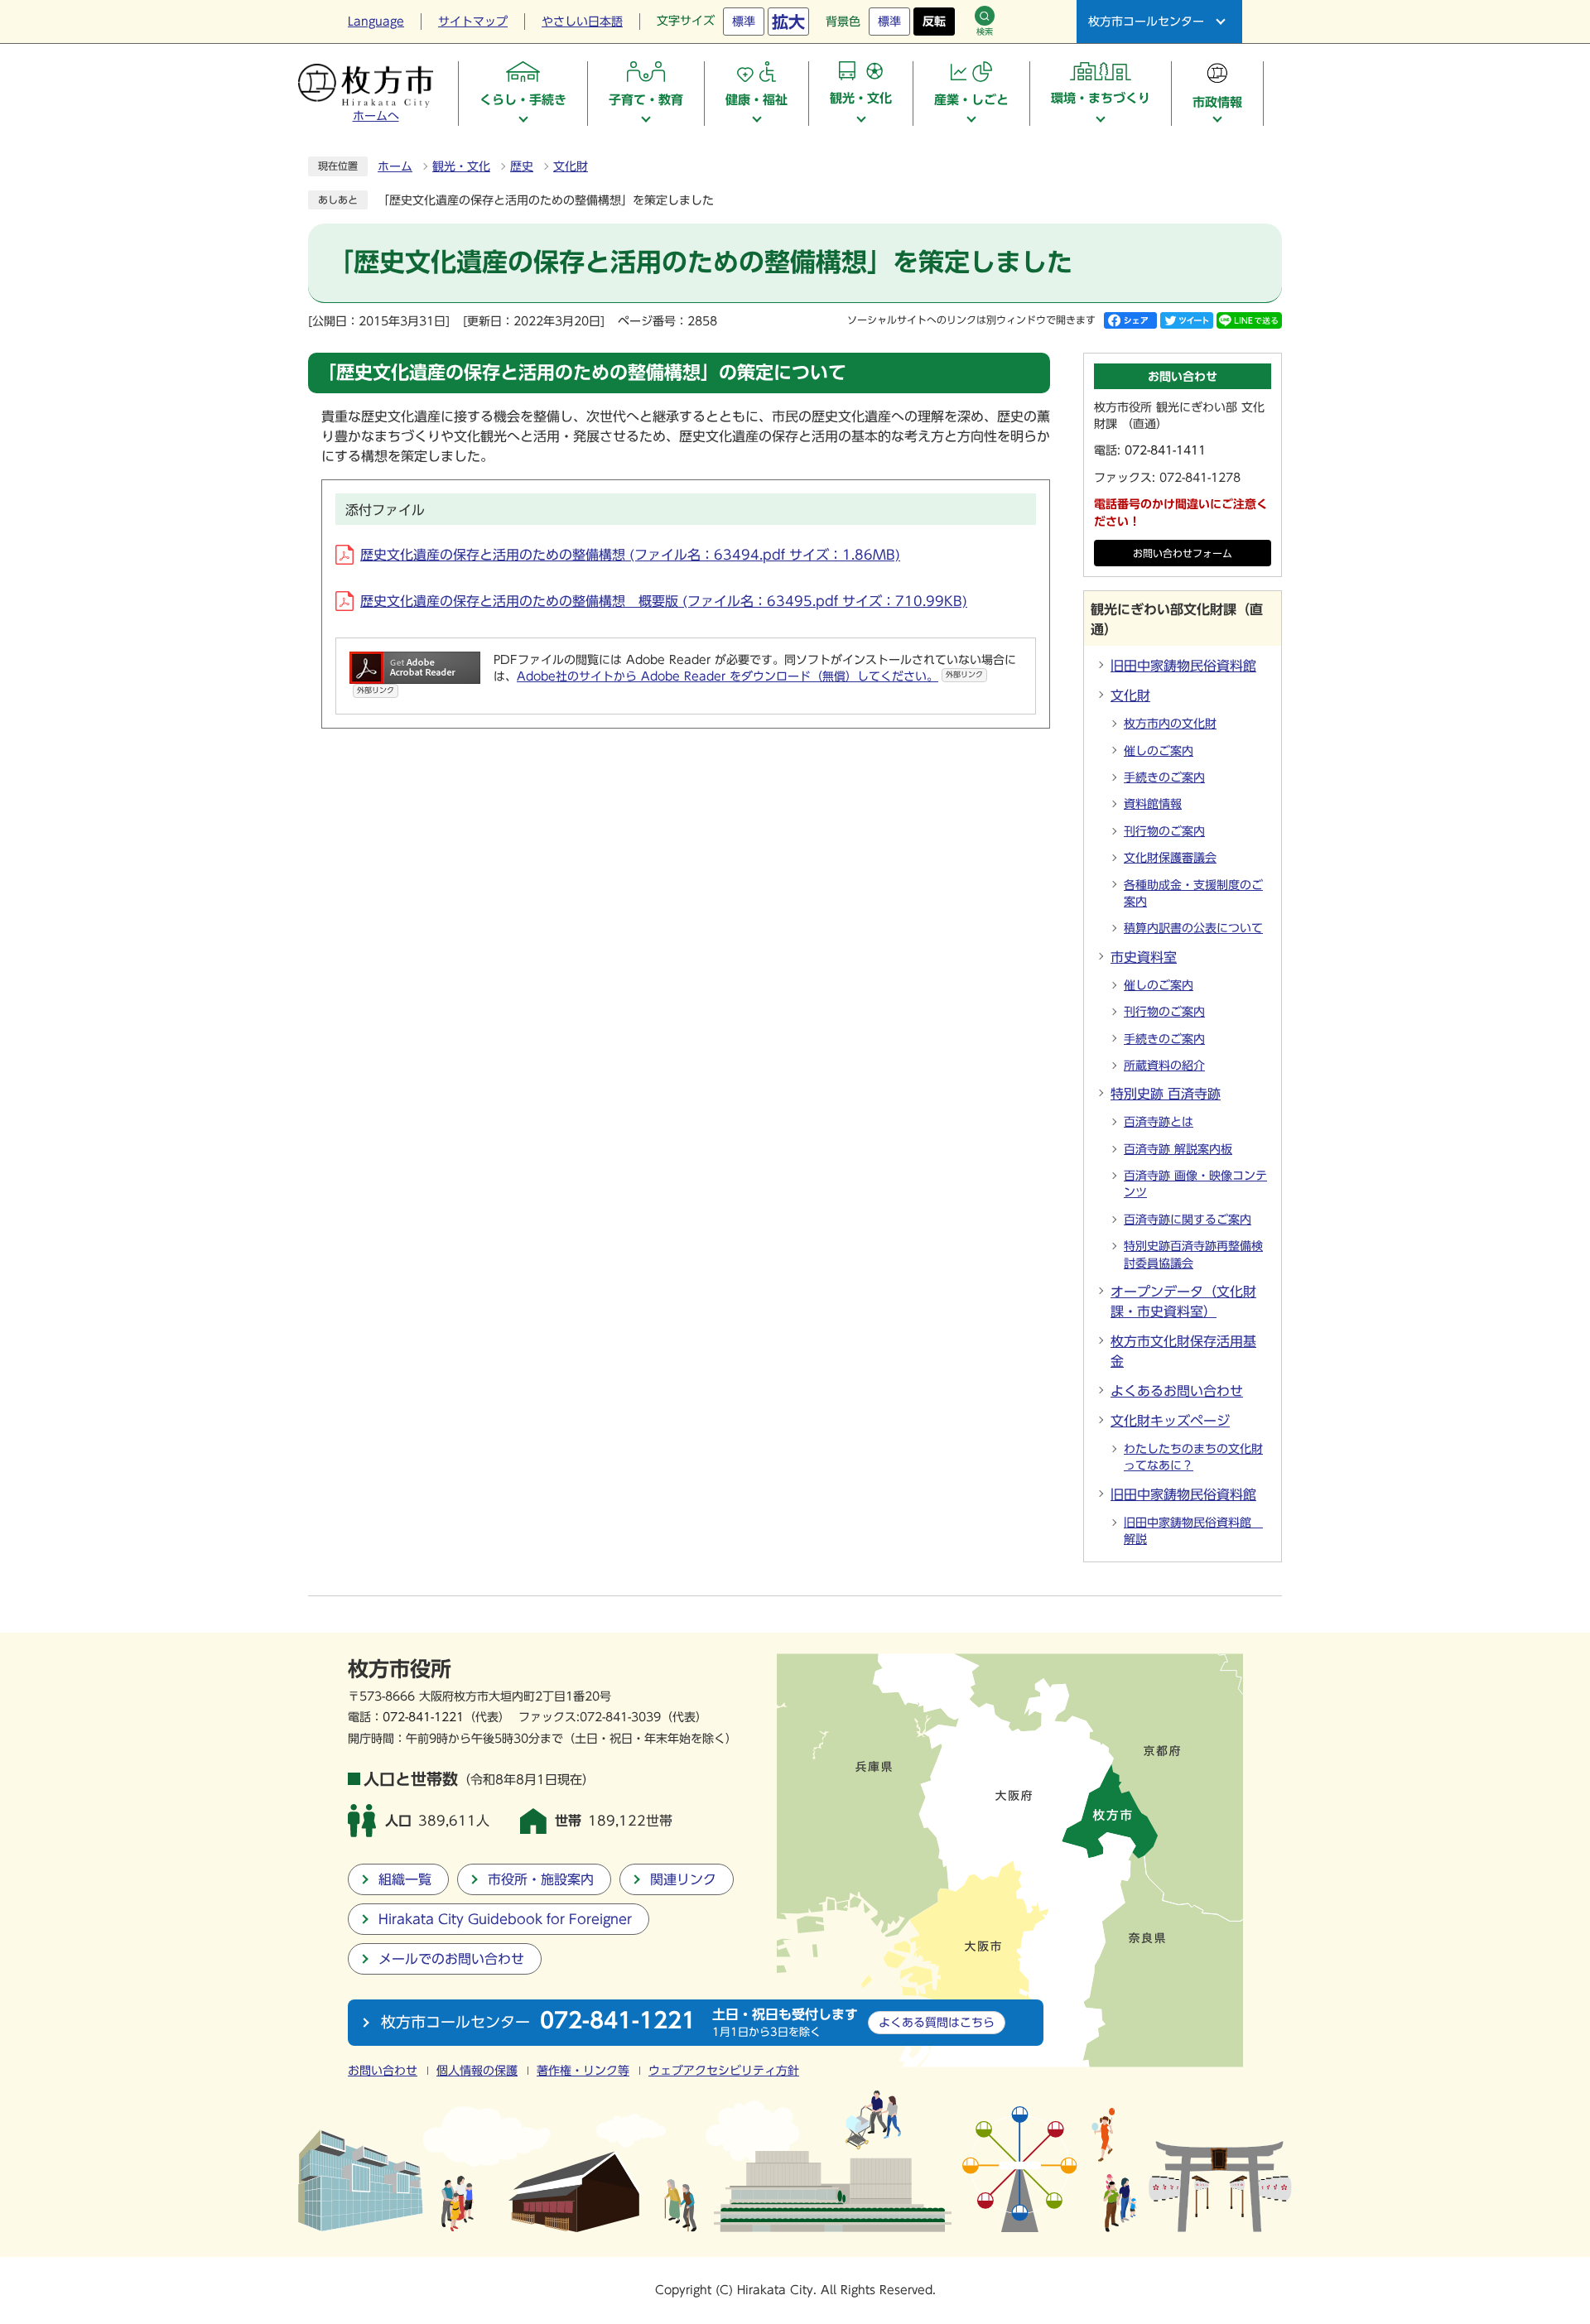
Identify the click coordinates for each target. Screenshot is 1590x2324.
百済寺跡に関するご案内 (1188, 1220)
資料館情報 (1153, 804)
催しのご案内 (1159, 751)
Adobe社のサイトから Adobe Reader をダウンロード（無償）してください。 (750, 676)
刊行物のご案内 (1164, 831)
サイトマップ (473, 22)
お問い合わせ (383, 2071)
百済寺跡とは (1159, 1122)
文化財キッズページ (1170, 1421)
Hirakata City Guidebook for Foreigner (505, 1919)
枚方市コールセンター (1146, 22)
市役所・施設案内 (541, 1879)
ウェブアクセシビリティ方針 (724, 2071)
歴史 (522, 166)
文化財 (571, 166)
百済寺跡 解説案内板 (1178, 1149)
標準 (744, 22)
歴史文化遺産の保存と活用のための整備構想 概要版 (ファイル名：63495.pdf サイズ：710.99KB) (664, 601)
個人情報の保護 (477, 2071)
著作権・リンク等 (583, 2071)
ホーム (395, 166)
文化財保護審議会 (1170, 858)
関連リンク (683, 1879)
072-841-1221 (423, 1717)
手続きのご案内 (1164, 777)
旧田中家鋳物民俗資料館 (1183, 666)
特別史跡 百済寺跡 (1166, 1094)
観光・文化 (461, 166)
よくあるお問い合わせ (1177, 1391)
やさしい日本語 (582, 22)
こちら (937, 2022)
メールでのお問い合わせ (451, 1959)
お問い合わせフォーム (1183, 553)
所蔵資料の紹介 (1164, 1066)
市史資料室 (1144, 957)
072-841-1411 (1165, 450)
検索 (985, 31)
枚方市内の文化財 (1170, 724)
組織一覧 (405, 1879)
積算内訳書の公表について (1193, 928)
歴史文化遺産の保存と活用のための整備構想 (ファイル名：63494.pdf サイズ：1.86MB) (630, 555)
